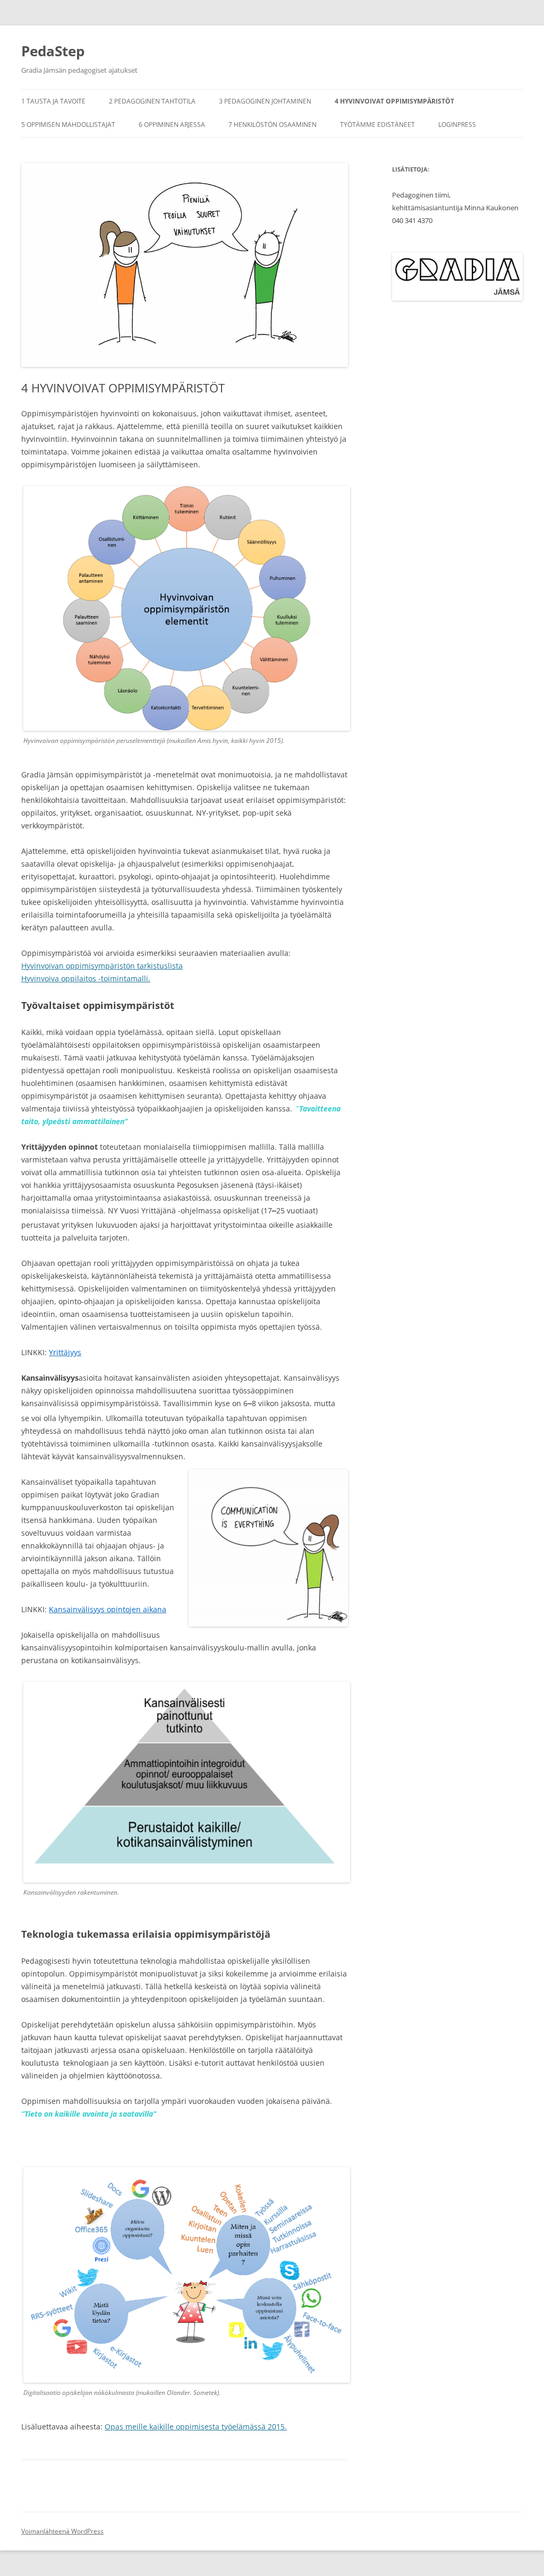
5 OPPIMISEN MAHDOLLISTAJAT (68, 125)
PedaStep (53, 51)
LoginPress (457, 125)
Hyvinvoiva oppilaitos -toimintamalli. (86, 978)
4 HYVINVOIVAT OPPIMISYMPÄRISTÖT (394, 101)
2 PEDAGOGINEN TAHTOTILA (152, 101)
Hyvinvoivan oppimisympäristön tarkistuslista (102, 966)
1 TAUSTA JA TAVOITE (53, 101)
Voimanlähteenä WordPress (62, 2531)
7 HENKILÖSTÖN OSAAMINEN (273, 125)
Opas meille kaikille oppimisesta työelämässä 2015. (196, 2427)
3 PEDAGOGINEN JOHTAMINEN (265, 101)
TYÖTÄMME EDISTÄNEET (377, 125)
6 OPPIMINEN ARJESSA (172, 125)
